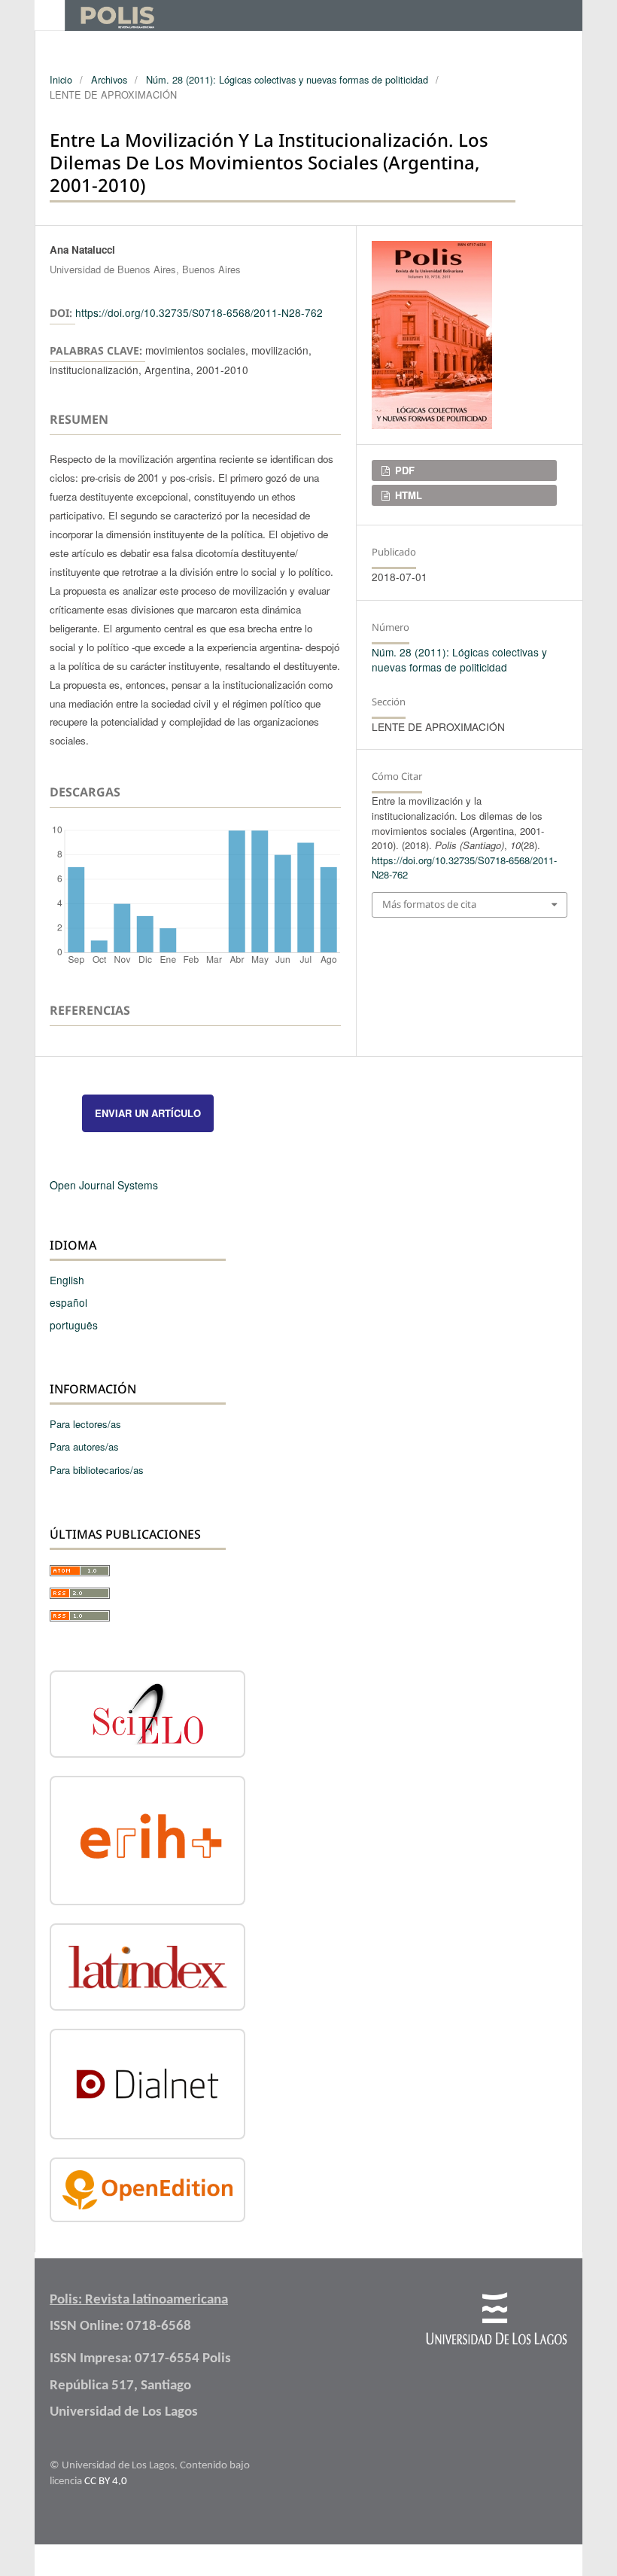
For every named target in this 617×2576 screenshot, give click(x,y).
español (68, 1302)
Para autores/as (84, 1446)
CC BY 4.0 (106, 2482)
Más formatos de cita (429, 904)
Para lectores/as (85, 1424)
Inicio (61, 79)
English (67, 1280)
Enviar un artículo (148, 1113)
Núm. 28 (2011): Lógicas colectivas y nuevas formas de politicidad (287, 79)
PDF (403, 470)
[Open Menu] (50, 15)
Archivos (109, 79)
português (74, 1325)
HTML (407, 495)
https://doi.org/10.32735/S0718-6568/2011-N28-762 (199, 312)
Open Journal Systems (104, 1185)
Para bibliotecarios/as (97, 1470)
